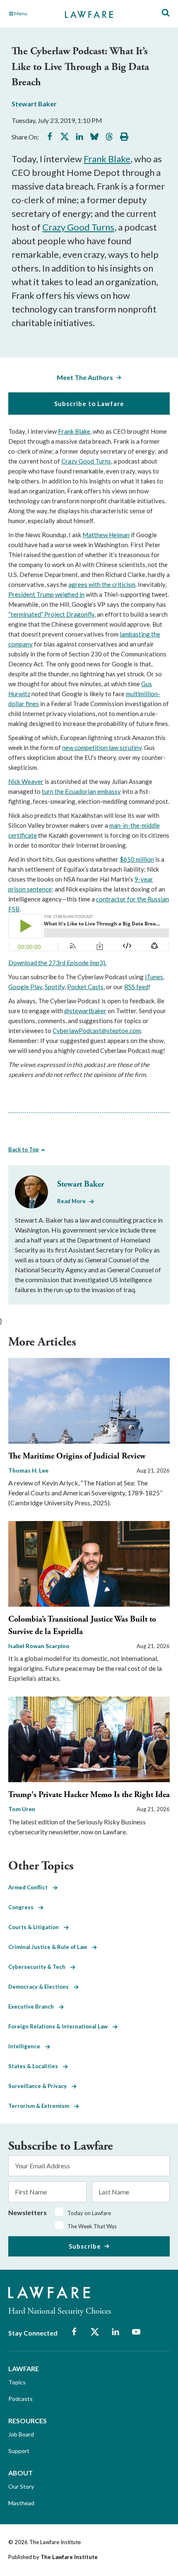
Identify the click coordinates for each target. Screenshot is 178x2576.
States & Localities (36, 2066)
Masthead (21, 2503)
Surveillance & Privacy (40, 2086)
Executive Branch (34, 2006)
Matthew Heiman (106, 535)
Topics (17, 2382)
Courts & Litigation (36, 1927)
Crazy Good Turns (78, 227)
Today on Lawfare (89, 2213)
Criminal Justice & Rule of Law (50, 1947)
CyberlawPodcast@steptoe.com (97, 1031)
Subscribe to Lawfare (89, 404)
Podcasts (20, 2399)
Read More (71, 1201)
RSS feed (136, 987)
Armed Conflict (30, 1887)
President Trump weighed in (46, 594)
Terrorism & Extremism (41, 2106)
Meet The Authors (85, 377)
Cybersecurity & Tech (39, 1967)
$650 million (137, 859)
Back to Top (24, 1149)
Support (19, 2451)
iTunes (154, 977)
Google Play (25, 987)
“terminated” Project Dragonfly (51, 614)
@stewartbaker (85, 1011)
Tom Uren (22, 1809)
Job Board (21, 2434)
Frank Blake (107, 159)
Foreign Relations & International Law (60, 2026)
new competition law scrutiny (102, 747)
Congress (23, 1907)
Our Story (21, 2486)
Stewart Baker (34, 104)
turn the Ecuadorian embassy (81, 791)
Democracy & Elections (41, 1987)
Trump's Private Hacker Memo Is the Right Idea (89, 1795)
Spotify (55, 987)
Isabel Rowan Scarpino (39, 1646)
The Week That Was (92, 2226)
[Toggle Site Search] (166, 13)
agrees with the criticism (102, 584)
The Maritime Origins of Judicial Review (77, 1456)
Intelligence (27, 2046)
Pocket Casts (85, 987)
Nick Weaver (26, 781)
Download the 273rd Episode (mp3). (57, 963)
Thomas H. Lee (28, 1470)
